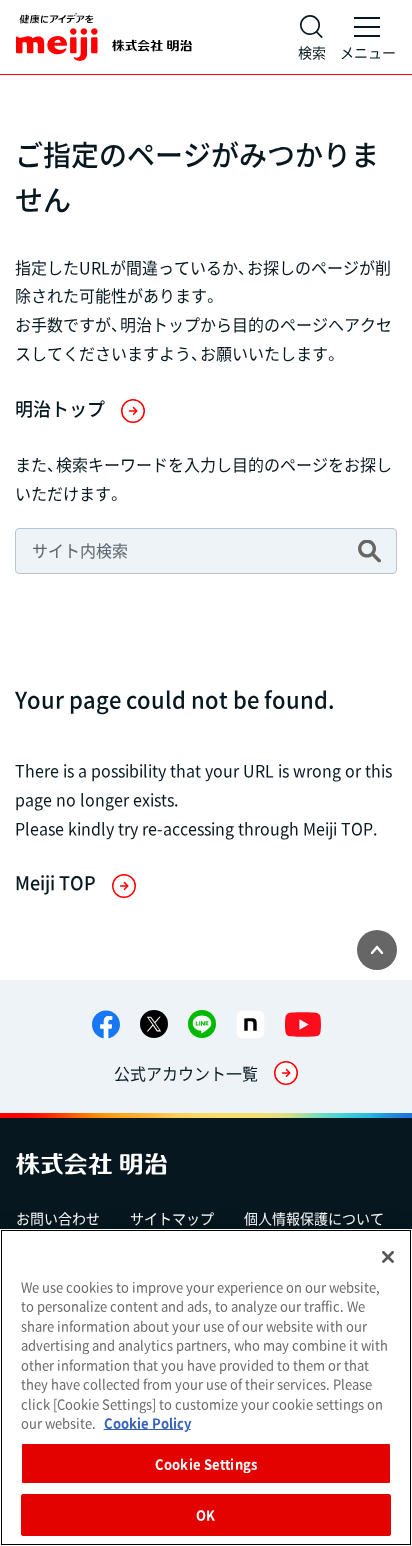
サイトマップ (172, 1218)
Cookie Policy (147, 1422)
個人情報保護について (314, 1218)
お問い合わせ (58, 1218)
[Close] (388, 1257)
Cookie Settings (206, 1463)
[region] (206, 1387)
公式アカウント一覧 (186, 1073)
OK (205, 1514)
